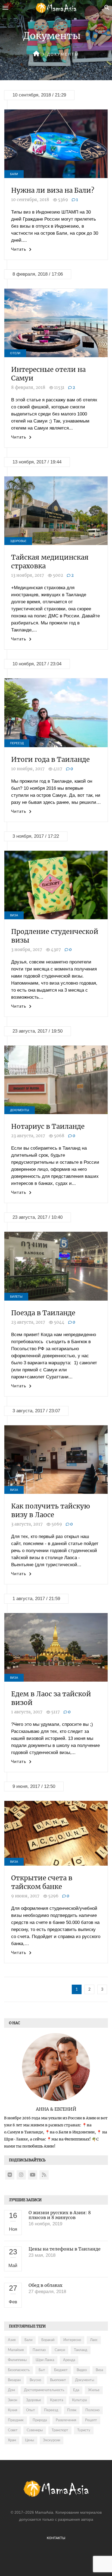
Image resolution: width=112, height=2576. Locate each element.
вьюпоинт (58, 2380)
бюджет (61, 2370)
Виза (14, 915)
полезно (92, 2410)
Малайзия (16, 2350)
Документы (20, 1110)
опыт (31, 2410)
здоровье (34, 2400)
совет (13, 2430)
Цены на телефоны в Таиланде (65, 2249)
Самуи (60, 2350)
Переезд (17, 743)
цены (29, 2440)
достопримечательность (44, 2390)
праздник (16, 2420)
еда (76, 2390)
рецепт (91, 2420)
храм (12, 2440)
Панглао (39, 2350)
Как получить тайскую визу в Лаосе (51, 1511)
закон (13, 2400)
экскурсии (52, 2440)
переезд (51, 2410)
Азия (12, 2340)
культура (79, 2400)
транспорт (60, 2430)
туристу (84, 2430)
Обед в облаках (46, 2285)
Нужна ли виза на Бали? (53, 190)
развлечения (66, 2420)
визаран (14, 2380)
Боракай (48, 2340)
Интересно (72, 2340)
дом (11, 2390)
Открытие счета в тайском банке (42, 1882)
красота (57, 2400)
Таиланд (81, 2350)
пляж (72, 2410)
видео (82, 2370)
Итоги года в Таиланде (50, 760)
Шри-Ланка (45, 2360)
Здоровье (18, 541)
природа (40, 2420)
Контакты (56, 2538)
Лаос (94, 2340)
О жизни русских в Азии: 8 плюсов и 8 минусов (60, 2215)
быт (42, 2370)
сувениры (35, 2430)
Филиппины (17, 2360)
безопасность (19, 2370)
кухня (13, 2410)
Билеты (16, 1297)
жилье (94, 2390)
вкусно (35, 2380)
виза (99, 2370)
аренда (69, 2360)
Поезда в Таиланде (43, 1313)
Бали (14, 174)
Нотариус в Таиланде (48, 1126)
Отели (15, 353)
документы (85, 2380)
